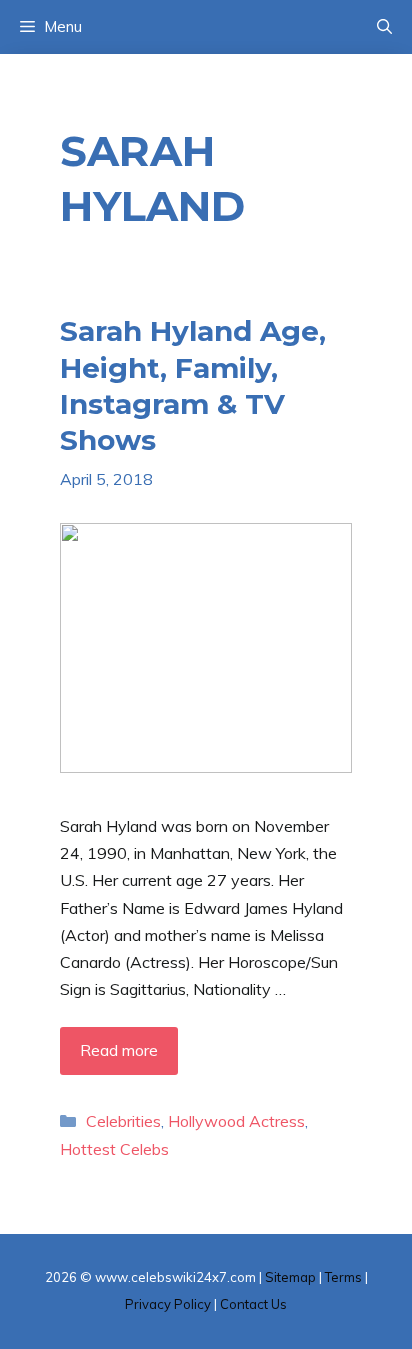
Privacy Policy (168, 1304)
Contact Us (253, 1304)
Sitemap (290, 1277)
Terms (343, 1277)
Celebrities (123, 1121)
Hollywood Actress (236, 1121)
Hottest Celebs (114, 1149)
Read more (119, 1050)
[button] (384, 27)
